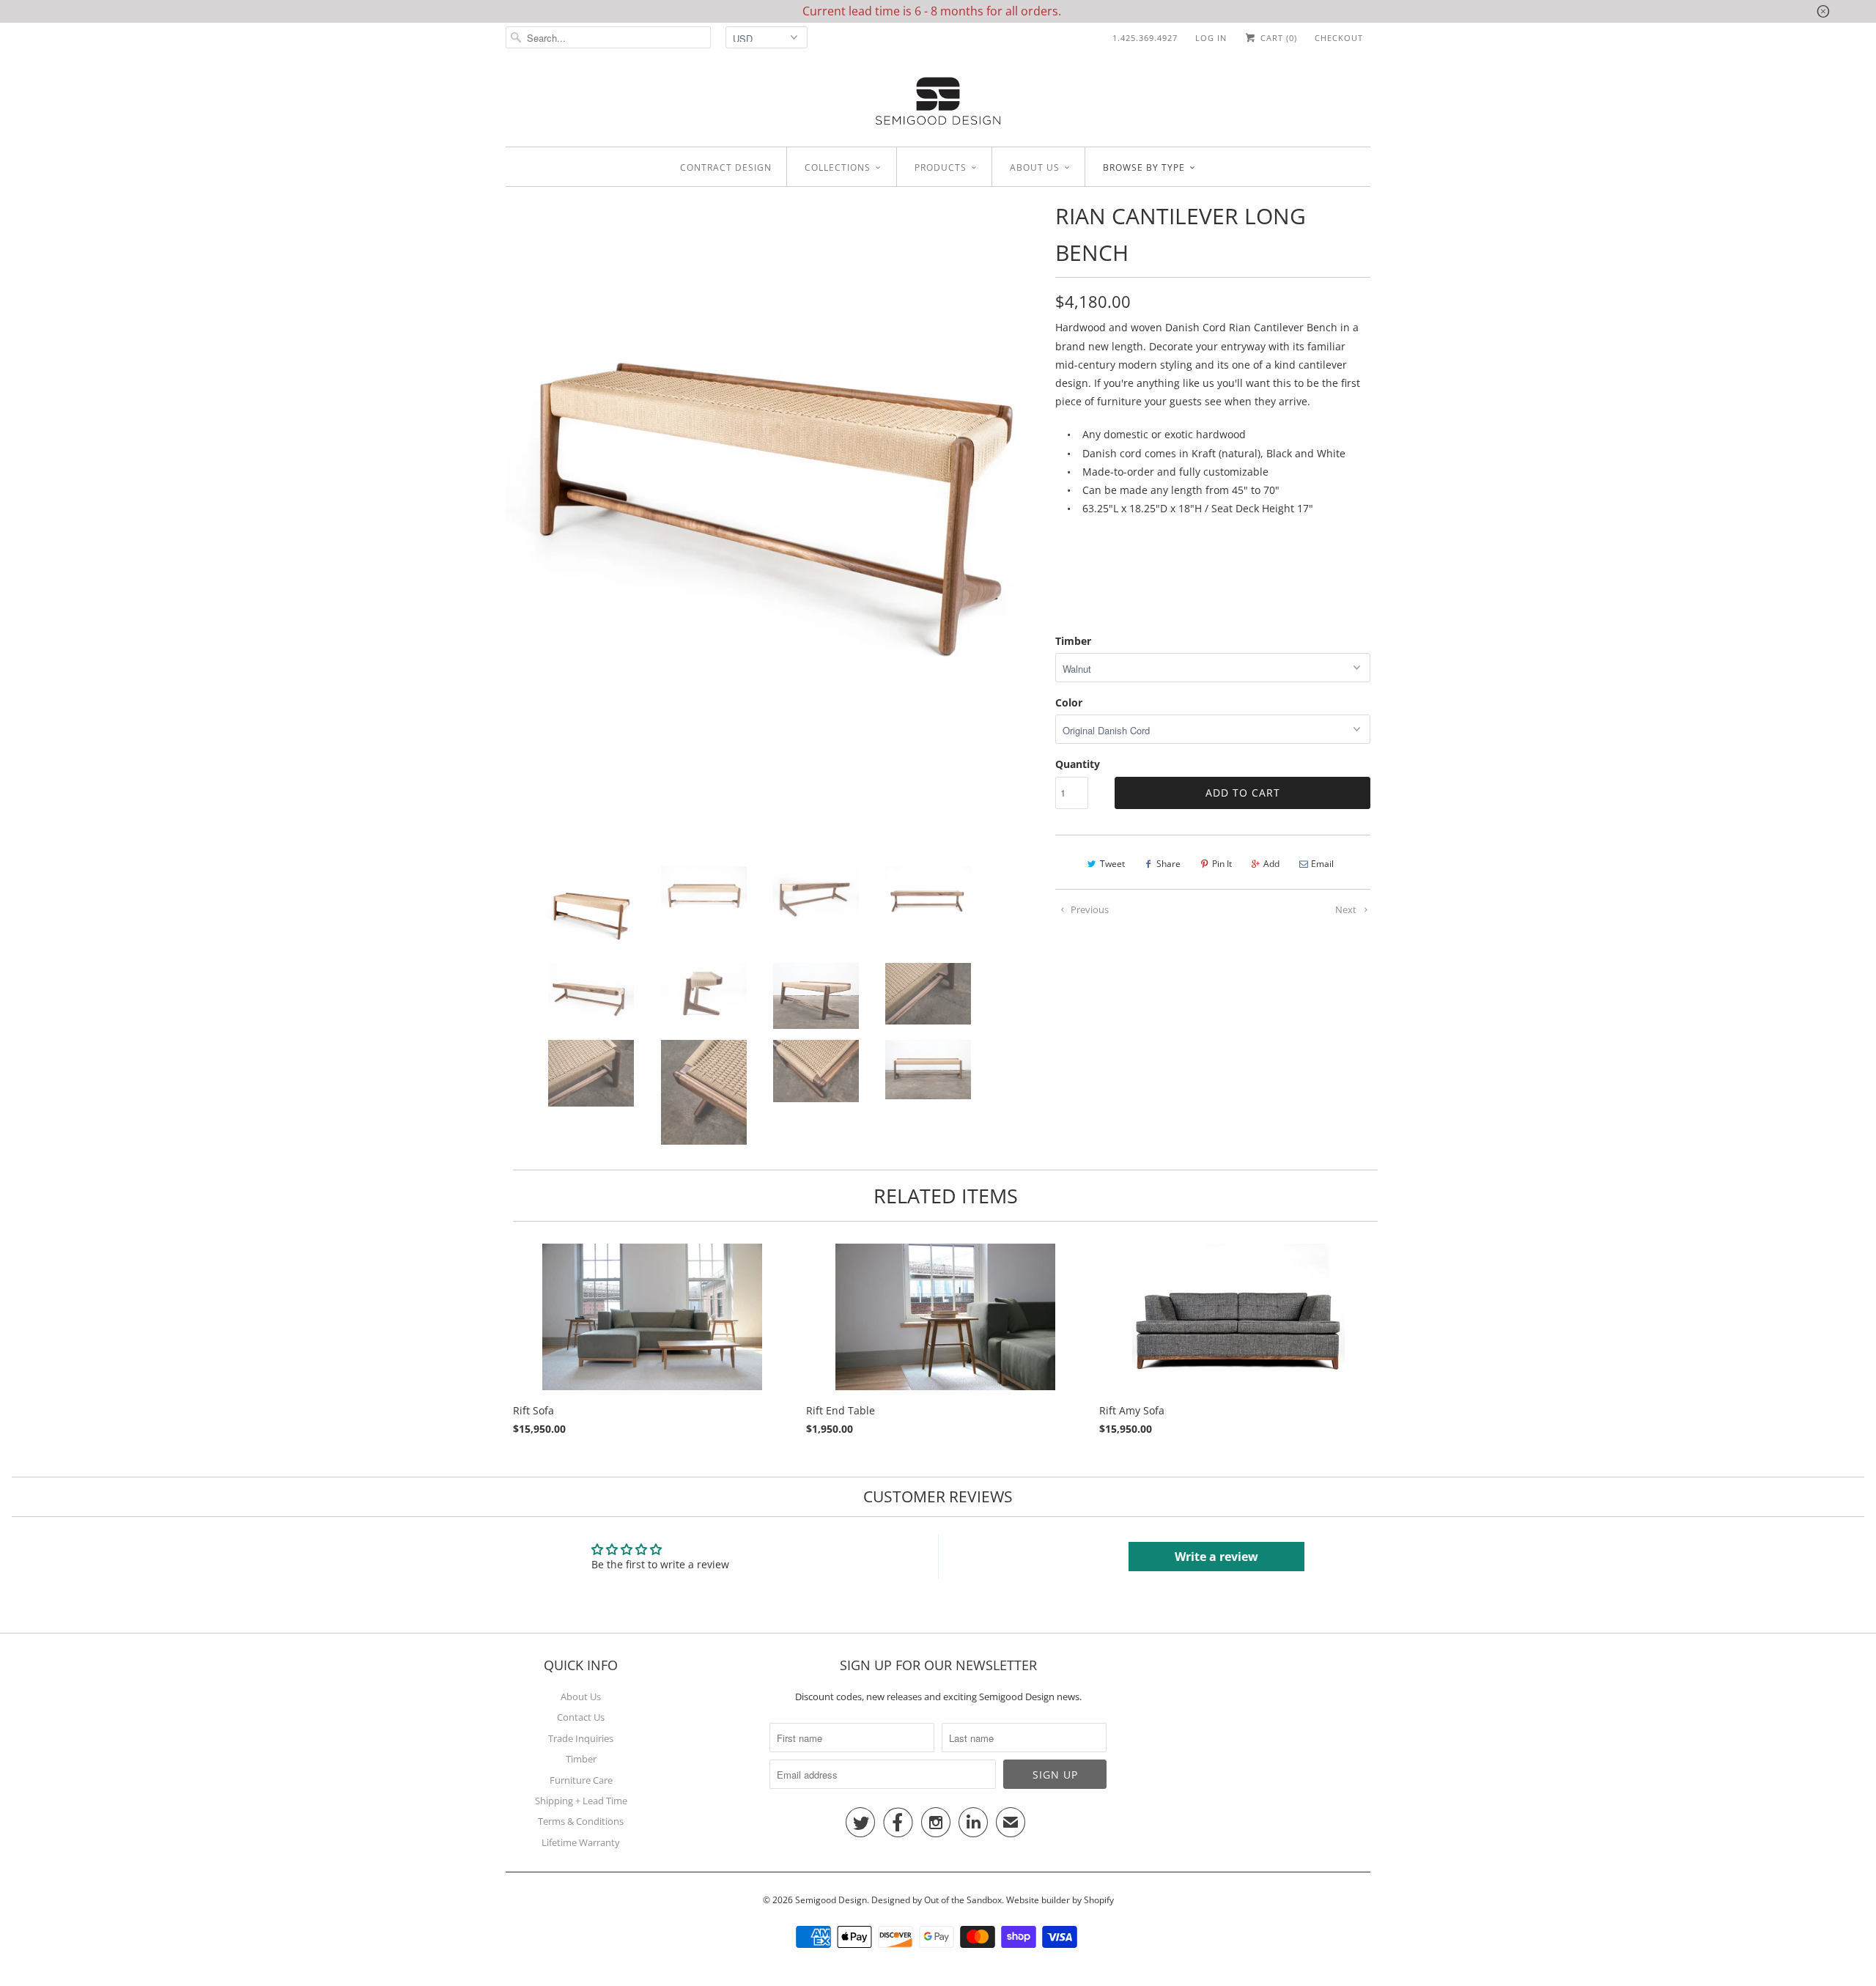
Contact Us (581, 1717)
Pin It (1222, 864)
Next (1347, 909)
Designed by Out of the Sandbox (937, 1900)
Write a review (1216, 1557)
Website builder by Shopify (1060, 1900)
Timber (1073, 641)
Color (1069, 702)
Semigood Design (831, 1900)
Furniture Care (581, 1780)
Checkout (1339, 38)
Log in (1211, 38)
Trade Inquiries (581, 1738)
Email (1322, 864)
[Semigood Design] (938, 103)
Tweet (1112, 864)
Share (1168, 864)
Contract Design (726, 167)
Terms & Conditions (581, 1821)
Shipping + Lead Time (581, 1801)
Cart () (1277, 38)
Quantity (1078, 764)
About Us (581, 1697)
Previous (1089, 909)
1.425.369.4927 (1145, 38)
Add (1271, 864)
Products (941, 167)
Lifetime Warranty (581, 1842)
